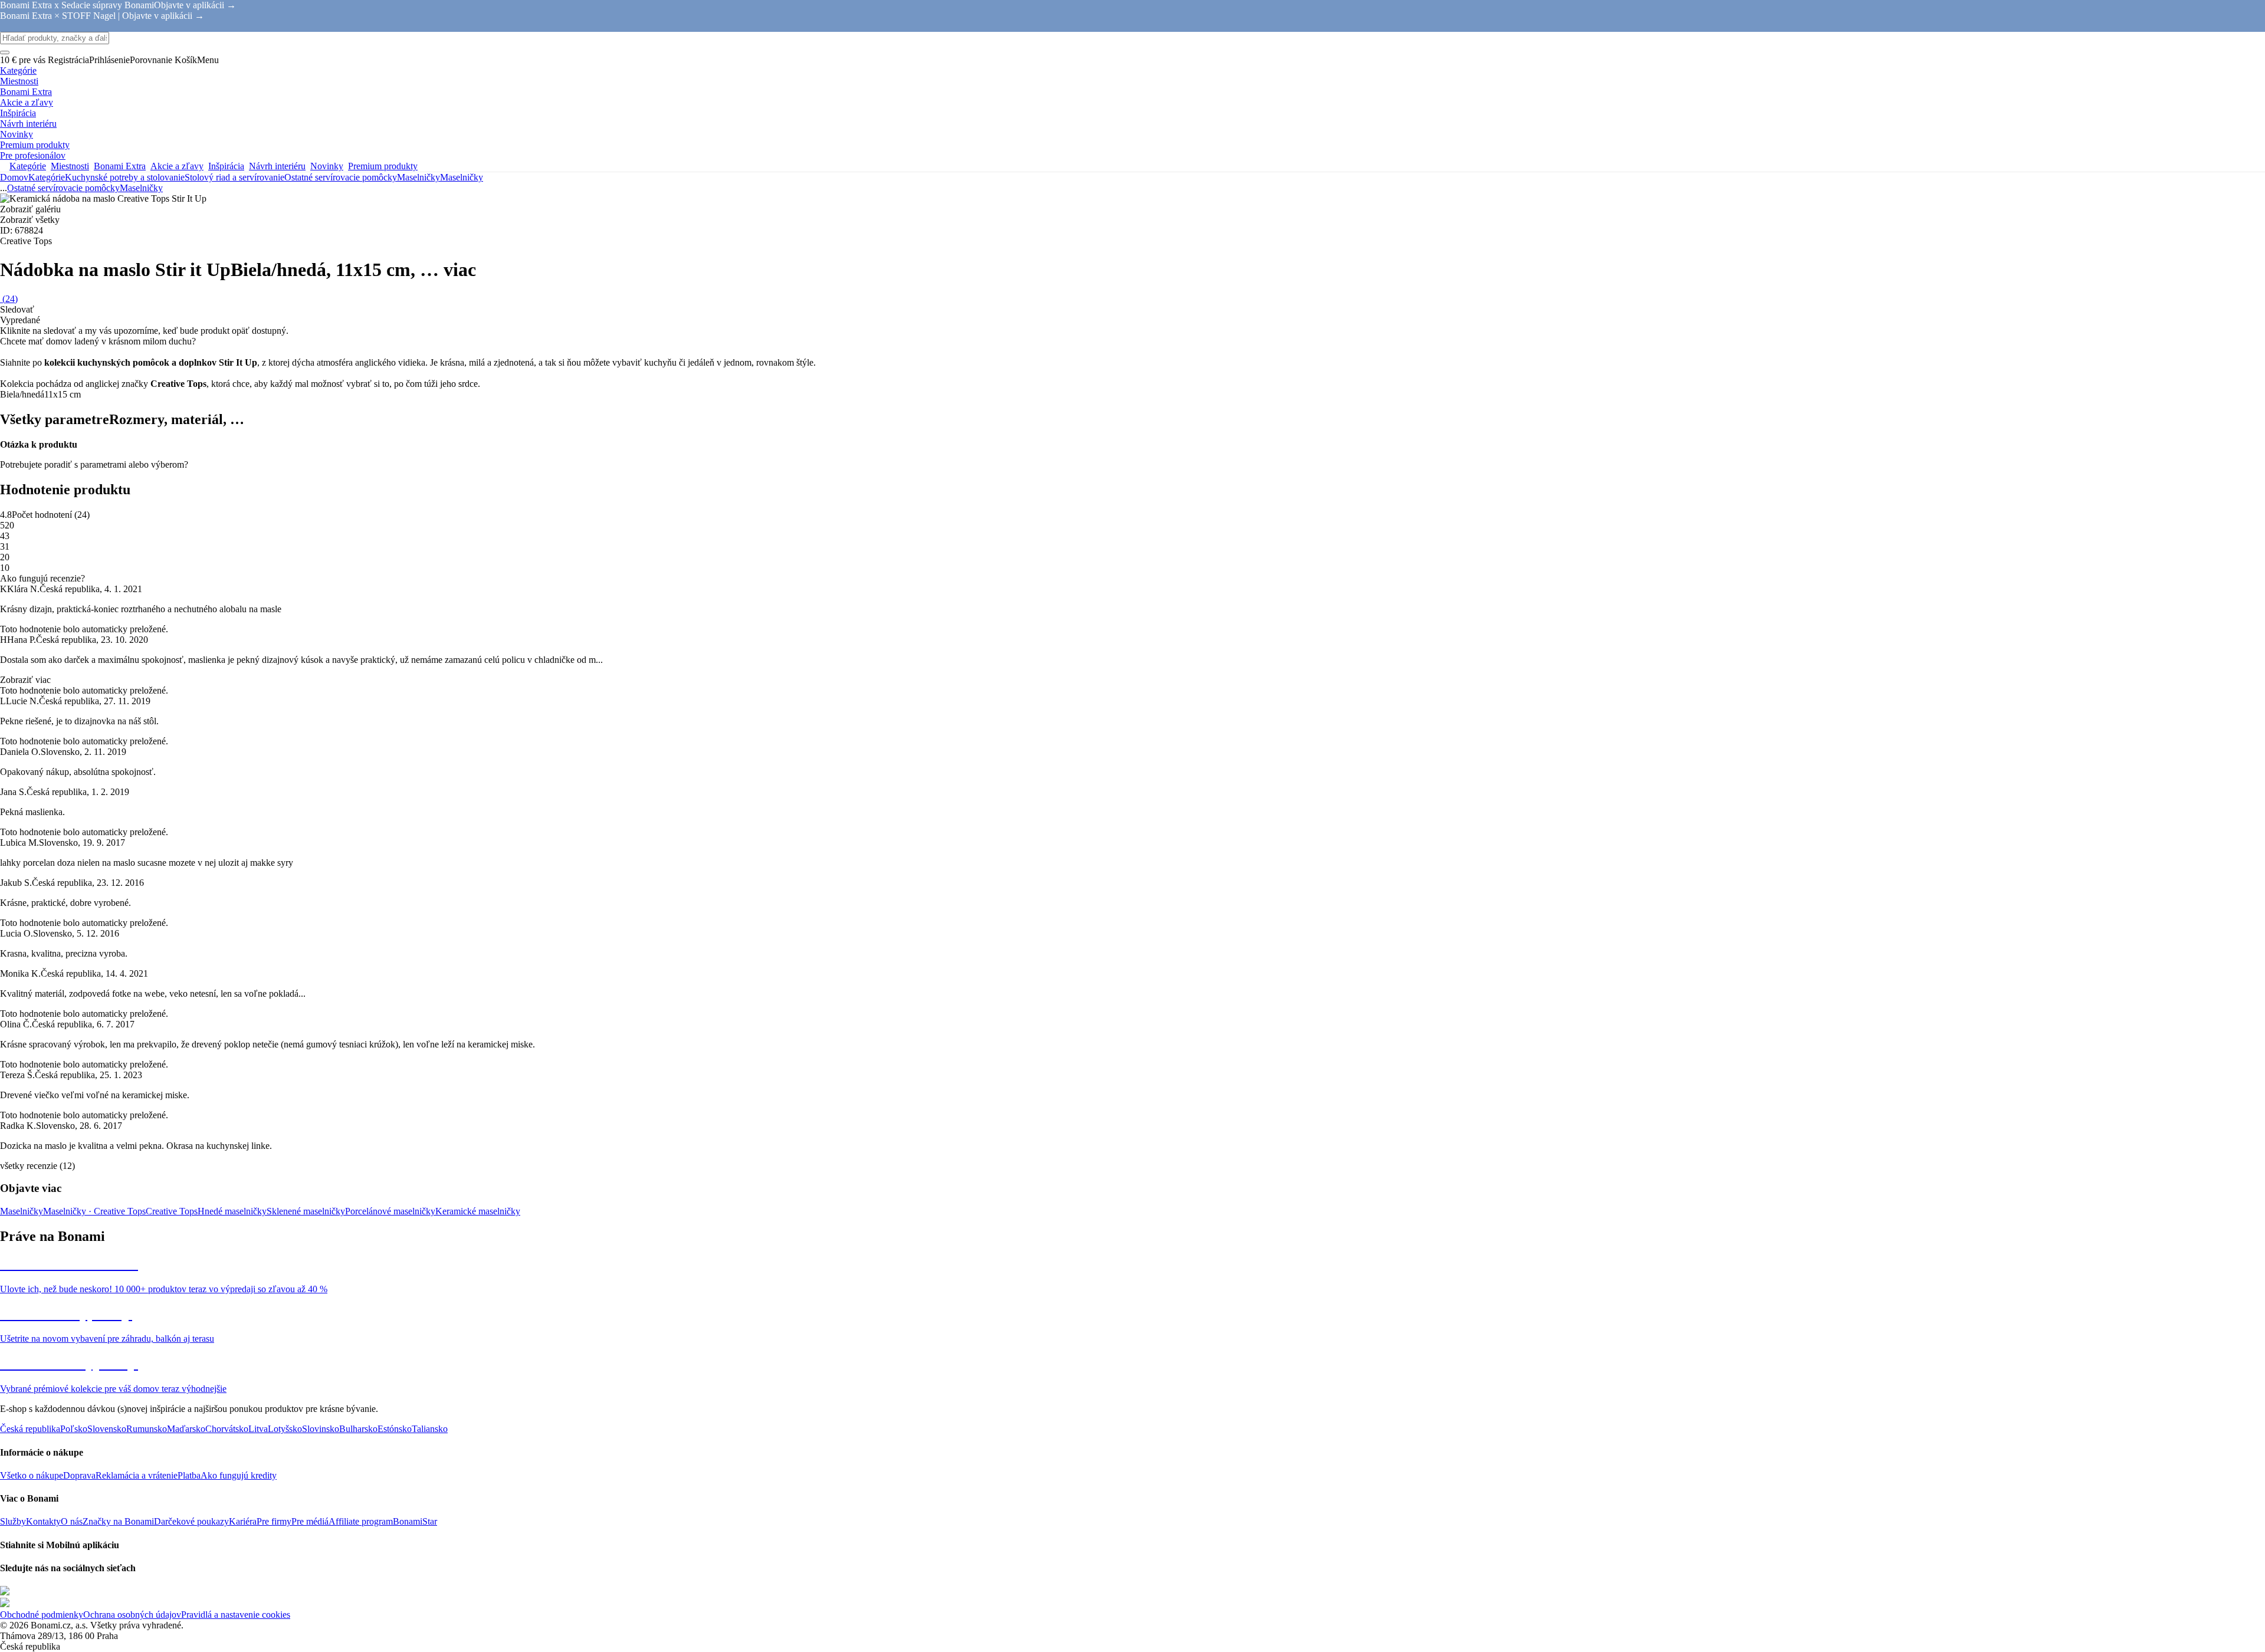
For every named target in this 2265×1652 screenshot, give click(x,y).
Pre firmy (274, 1521)
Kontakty (43, 1521)
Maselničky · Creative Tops (94, 1211)
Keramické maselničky (478, 1211)
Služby (13, 1521)
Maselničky (462, 177)
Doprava (79, 1475)
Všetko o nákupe (32, 1475)
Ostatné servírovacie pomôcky (341, 177)
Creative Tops (172, 1211)
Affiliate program (361, 1521)
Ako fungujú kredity (239, 1475)
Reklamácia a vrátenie (137, 1475)
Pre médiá (310, 1521)
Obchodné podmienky (42, 1615)
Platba (189, 1475)
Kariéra (243, 1521)
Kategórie (47, 177)
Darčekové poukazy (191, 1521)
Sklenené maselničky (306, 1211)
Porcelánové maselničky (390, 1211)
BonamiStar (415, 1521)
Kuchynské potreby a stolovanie (125, 177)
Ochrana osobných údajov (132, 1615)
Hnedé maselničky (232, 1211)
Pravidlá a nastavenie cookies (236, 1615)
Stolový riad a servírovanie (234, 177)
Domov (14, 177)
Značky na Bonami (118, 1521)
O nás (72, 1521)
